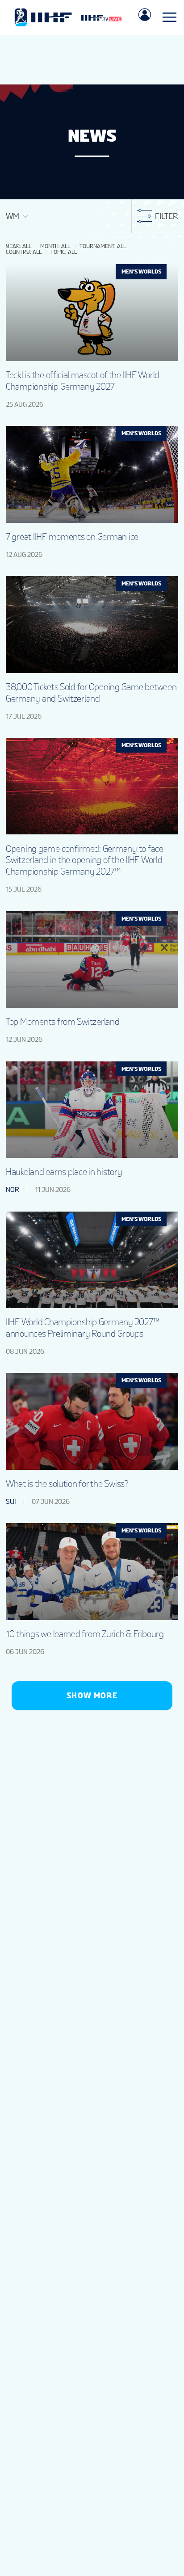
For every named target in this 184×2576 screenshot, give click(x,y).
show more (92, 1695)
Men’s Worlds (141, 271)
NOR (13, 1190)
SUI (11, 1502)
